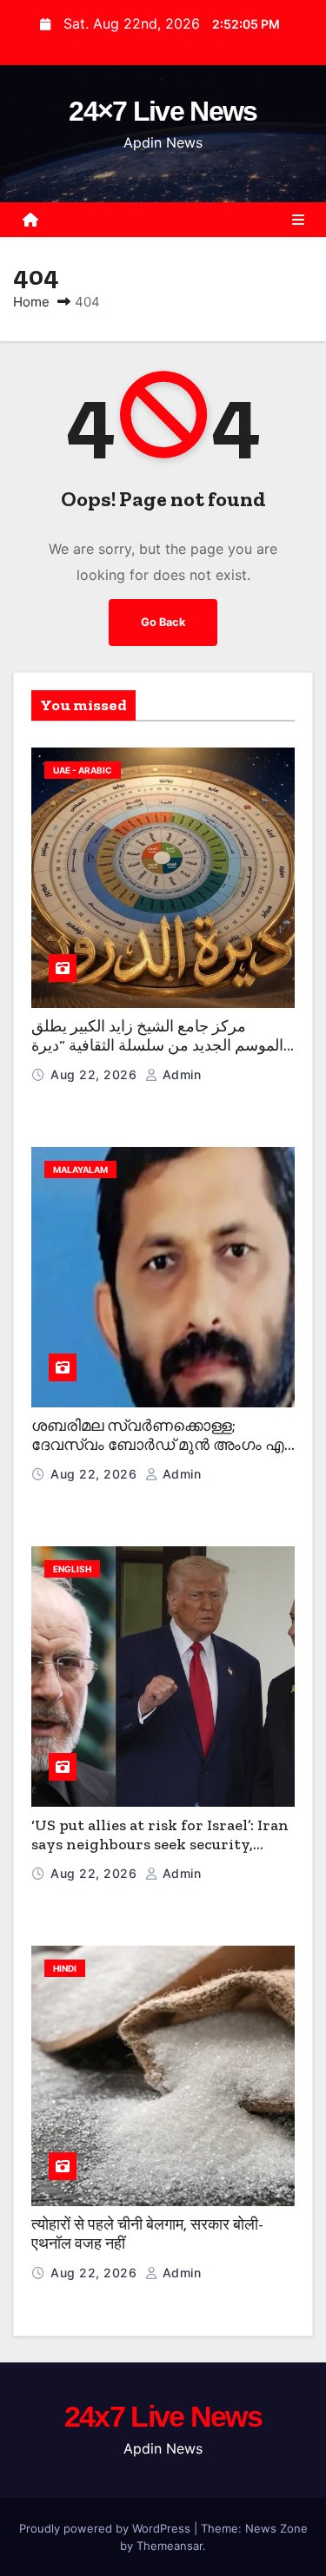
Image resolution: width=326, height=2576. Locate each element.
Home (31, 302)
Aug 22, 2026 (96, 1074)
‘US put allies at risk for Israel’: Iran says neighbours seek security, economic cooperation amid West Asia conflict (160, 1855)
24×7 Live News (163, 111)
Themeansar (170, 2546)
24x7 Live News (163, 2416)
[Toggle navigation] (298, 220)
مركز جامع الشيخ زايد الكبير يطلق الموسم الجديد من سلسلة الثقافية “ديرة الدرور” (157, 1046)
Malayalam (80, 1169)
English (72, 1569)
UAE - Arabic (83, 770)
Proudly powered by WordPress (106, 2528)
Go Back (163, 622)
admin (180, 1074)
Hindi (65, 1968)
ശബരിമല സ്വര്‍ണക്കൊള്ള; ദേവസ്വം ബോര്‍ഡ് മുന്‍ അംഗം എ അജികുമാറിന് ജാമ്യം (158, 1445)
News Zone (276, 2528)
